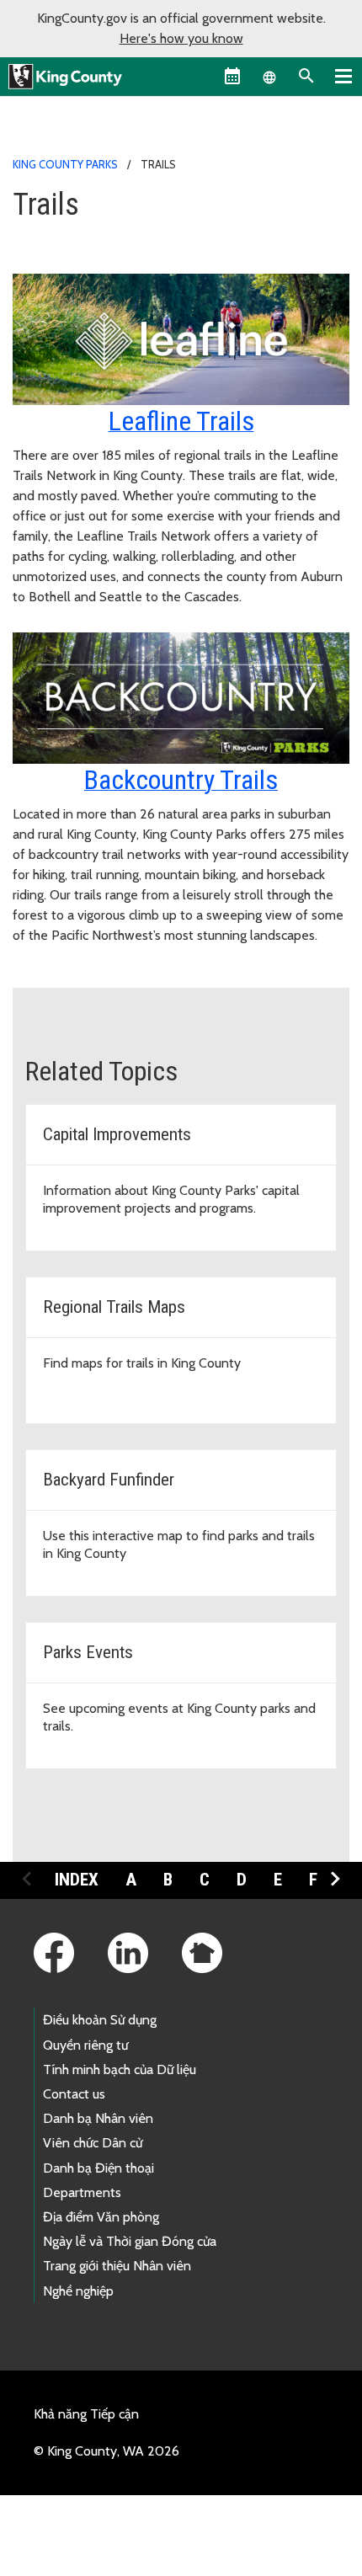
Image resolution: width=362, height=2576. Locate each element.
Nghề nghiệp (78, 2291)
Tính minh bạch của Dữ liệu (120, 2069)
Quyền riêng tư (85, 2045)
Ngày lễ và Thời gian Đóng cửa (130, 2241)
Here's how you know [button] (181, 38)
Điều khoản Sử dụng (100, 2020)
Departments (82, 2192)
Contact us (74, 2094)
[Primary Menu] (343, 76)
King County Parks (65, 164)
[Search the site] (306, 76)
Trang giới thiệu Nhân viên (117, 2266)
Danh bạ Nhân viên (98, 2118)
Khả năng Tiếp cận (86, 2414)
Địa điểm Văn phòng (101, 2217)
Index (77, 1880)
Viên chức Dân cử (93, 2143)
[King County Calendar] (232, 76)
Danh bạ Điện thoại (98, 2168)
